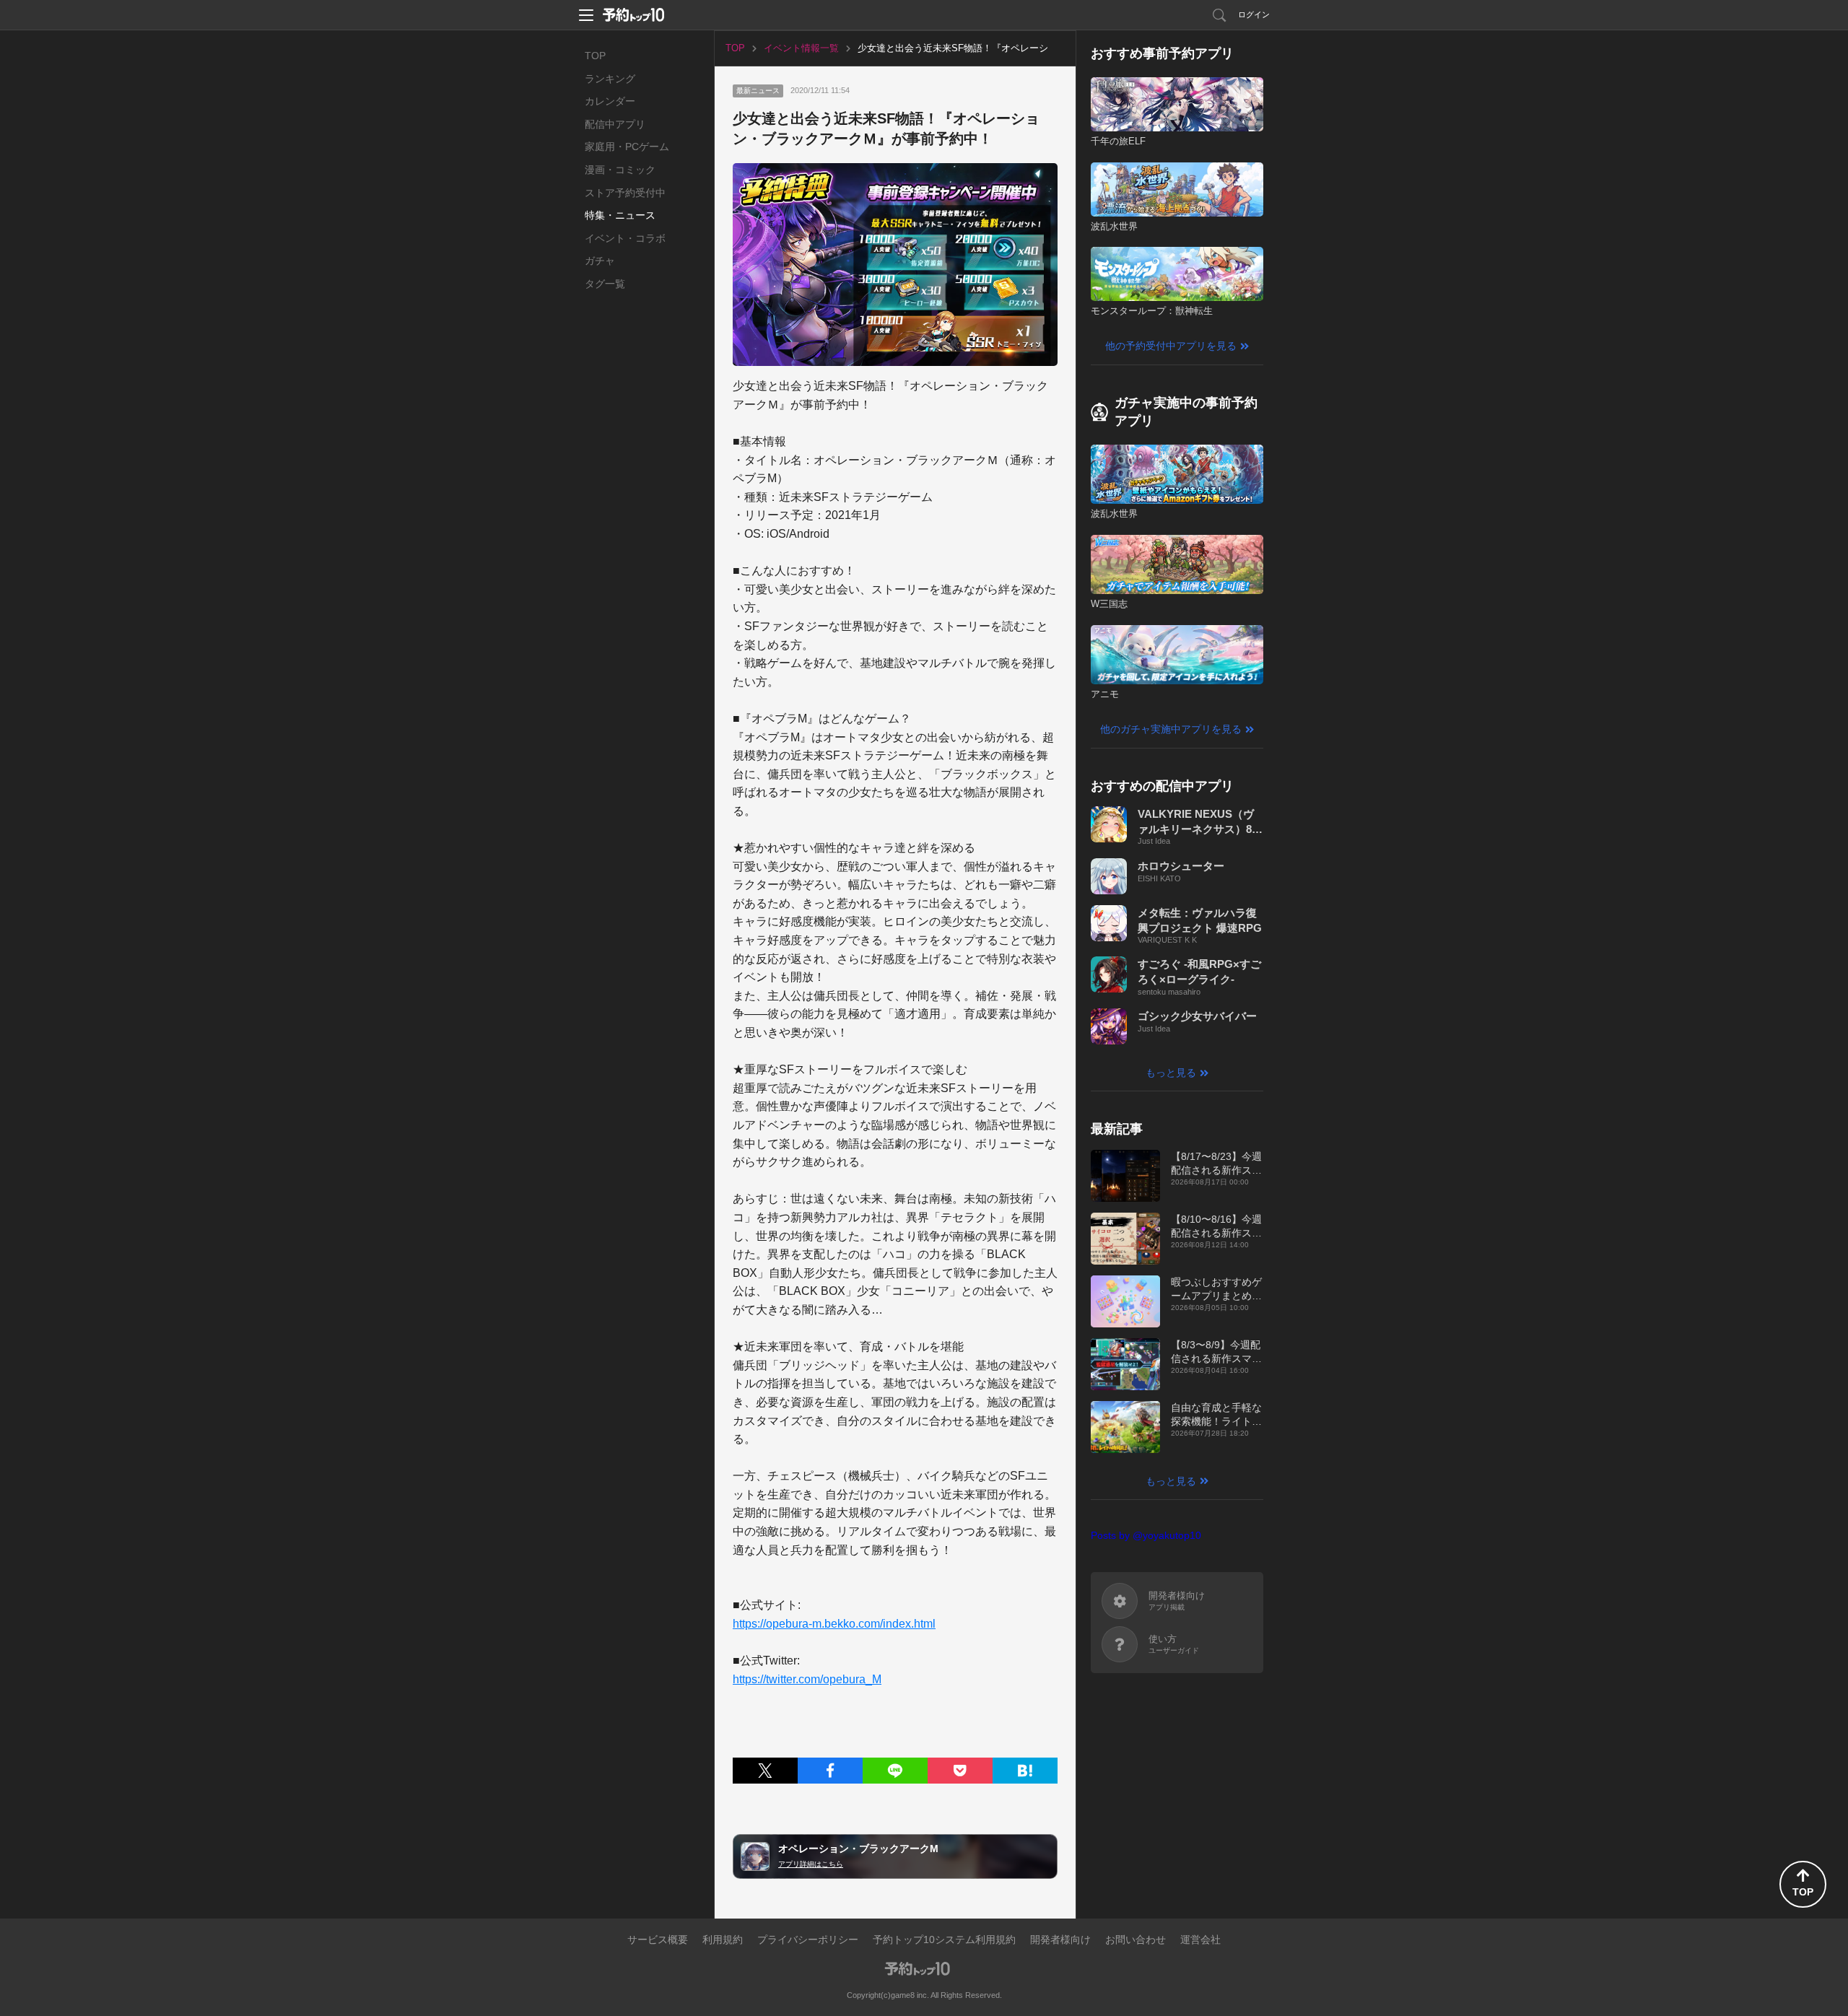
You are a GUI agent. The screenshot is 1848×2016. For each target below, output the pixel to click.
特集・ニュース (620, 215)
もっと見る (1171, 1073)
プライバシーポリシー (808, 1939)
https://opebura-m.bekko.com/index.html (834, 1624)
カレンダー (610, 101)
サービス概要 (658, 1939)
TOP (595, 56)
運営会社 (1200, 1939)
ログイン (1254, 14)
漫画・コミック (620, 170)
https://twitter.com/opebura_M (807, 1679)
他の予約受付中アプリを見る (1171, 346)
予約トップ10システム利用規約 (944, 1939)
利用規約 (723, 1939)
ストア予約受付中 (625, 193)
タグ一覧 (605, 284)
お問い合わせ (1136, 1939)
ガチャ (600, 261)
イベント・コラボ (625, 238)
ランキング (610, 79)
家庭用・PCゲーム (627, 147)
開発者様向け (1060, 1939)
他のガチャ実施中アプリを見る (1171, 729)
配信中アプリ (615, 124)
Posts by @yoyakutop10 (1146, 1535)
